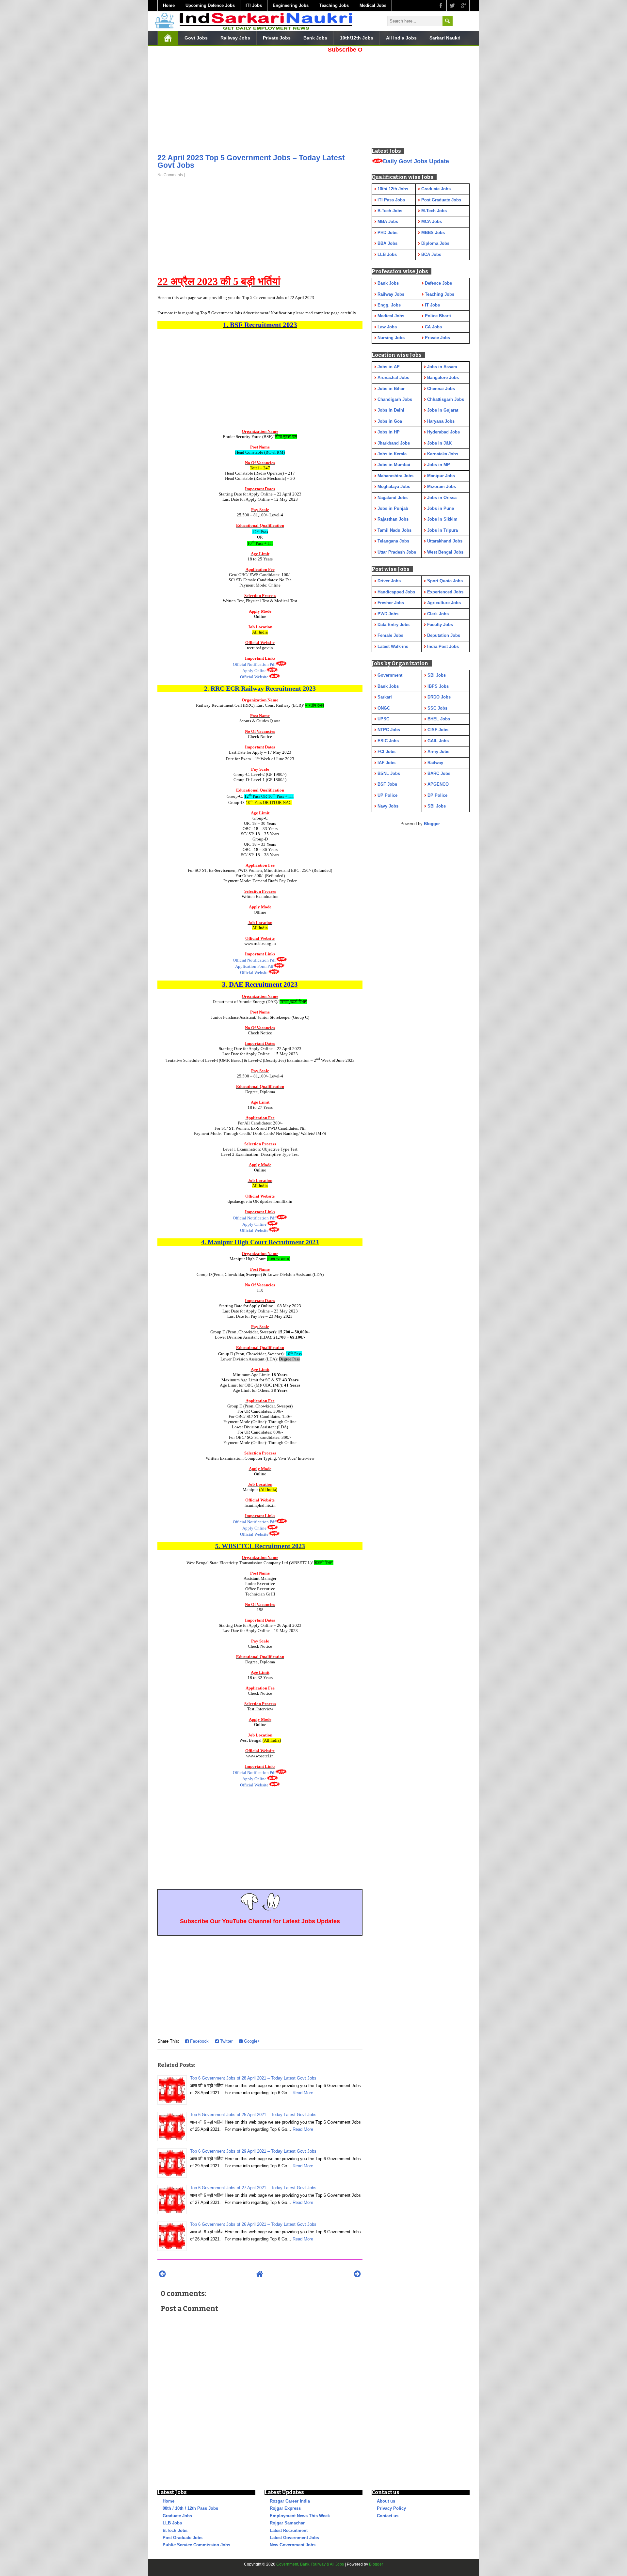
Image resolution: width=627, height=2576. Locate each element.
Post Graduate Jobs (183, 2538)
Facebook (199, 2041)
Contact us (388, 2516)
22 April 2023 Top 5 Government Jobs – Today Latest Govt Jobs (251, 161)
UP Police (387, 795)
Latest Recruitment (289, 2530)
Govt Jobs (196, 38)
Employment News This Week (300, 2516)
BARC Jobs (439, 773)
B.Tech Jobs (175, 2530)
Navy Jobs (388, 806)
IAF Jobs (386, 763)
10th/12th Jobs (357, 38)
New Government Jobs (293, 2545)
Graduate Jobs (177, 2516)
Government (390, 675)
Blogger (432, 824)
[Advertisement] (260, 101)
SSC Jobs (437, 708)
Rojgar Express (285, 2508)
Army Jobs (438, 752)
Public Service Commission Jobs (196, 2545)
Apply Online (254, 671)
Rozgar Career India (290, 2501)
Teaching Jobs (334, 5)
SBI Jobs (437, 675)
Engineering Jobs (291, 5)
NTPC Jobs (389, 730)
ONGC (384, 708)
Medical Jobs (373, 5)
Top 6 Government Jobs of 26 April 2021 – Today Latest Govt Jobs (253, 2224)
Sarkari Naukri (445, 38)
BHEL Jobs (439, 719)
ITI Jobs (254, 5)
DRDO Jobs (439, 697)
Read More (303, 2093)
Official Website (254, 677)
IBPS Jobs (438, 686)
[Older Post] (357, 2274)
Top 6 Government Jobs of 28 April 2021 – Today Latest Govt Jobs (253, 2078)
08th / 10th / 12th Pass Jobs (190, 2508)
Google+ (251, 2041)
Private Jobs (277, 38)
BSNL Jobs (389, 773)
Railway (435, 763)
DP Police (437, 795)
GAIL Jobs (438, 741)
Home (169, 5)
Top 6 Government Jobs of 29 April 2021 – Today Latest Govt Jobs (253, 2151)
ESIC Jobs (388, 741)
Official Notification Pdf (254, 664)
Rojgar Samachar (287, 2523)
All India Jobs (401, 38)
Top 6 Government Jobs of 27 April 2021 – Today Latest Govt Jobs (253, 2188)
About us (386, 2501)
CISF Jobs (438, 730)
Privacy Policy (391, 2508)
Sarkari (385, 697)
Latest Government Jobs (294, 2538)
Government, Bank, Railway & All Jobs (310, 2564)
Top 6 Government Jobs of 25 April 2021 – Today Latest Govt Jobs (253, 2115)
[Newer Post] (162, 2274)
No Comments (170, 175)
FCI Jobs (386, 752)
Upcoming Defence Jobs (210, 5)
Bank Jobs (315, 38)
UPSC (383, 719)
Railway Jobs (235, 38)
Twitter (226, 2041)
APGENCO (438, 784)
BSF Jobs (387, 784)
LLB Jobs (172, 2523)
